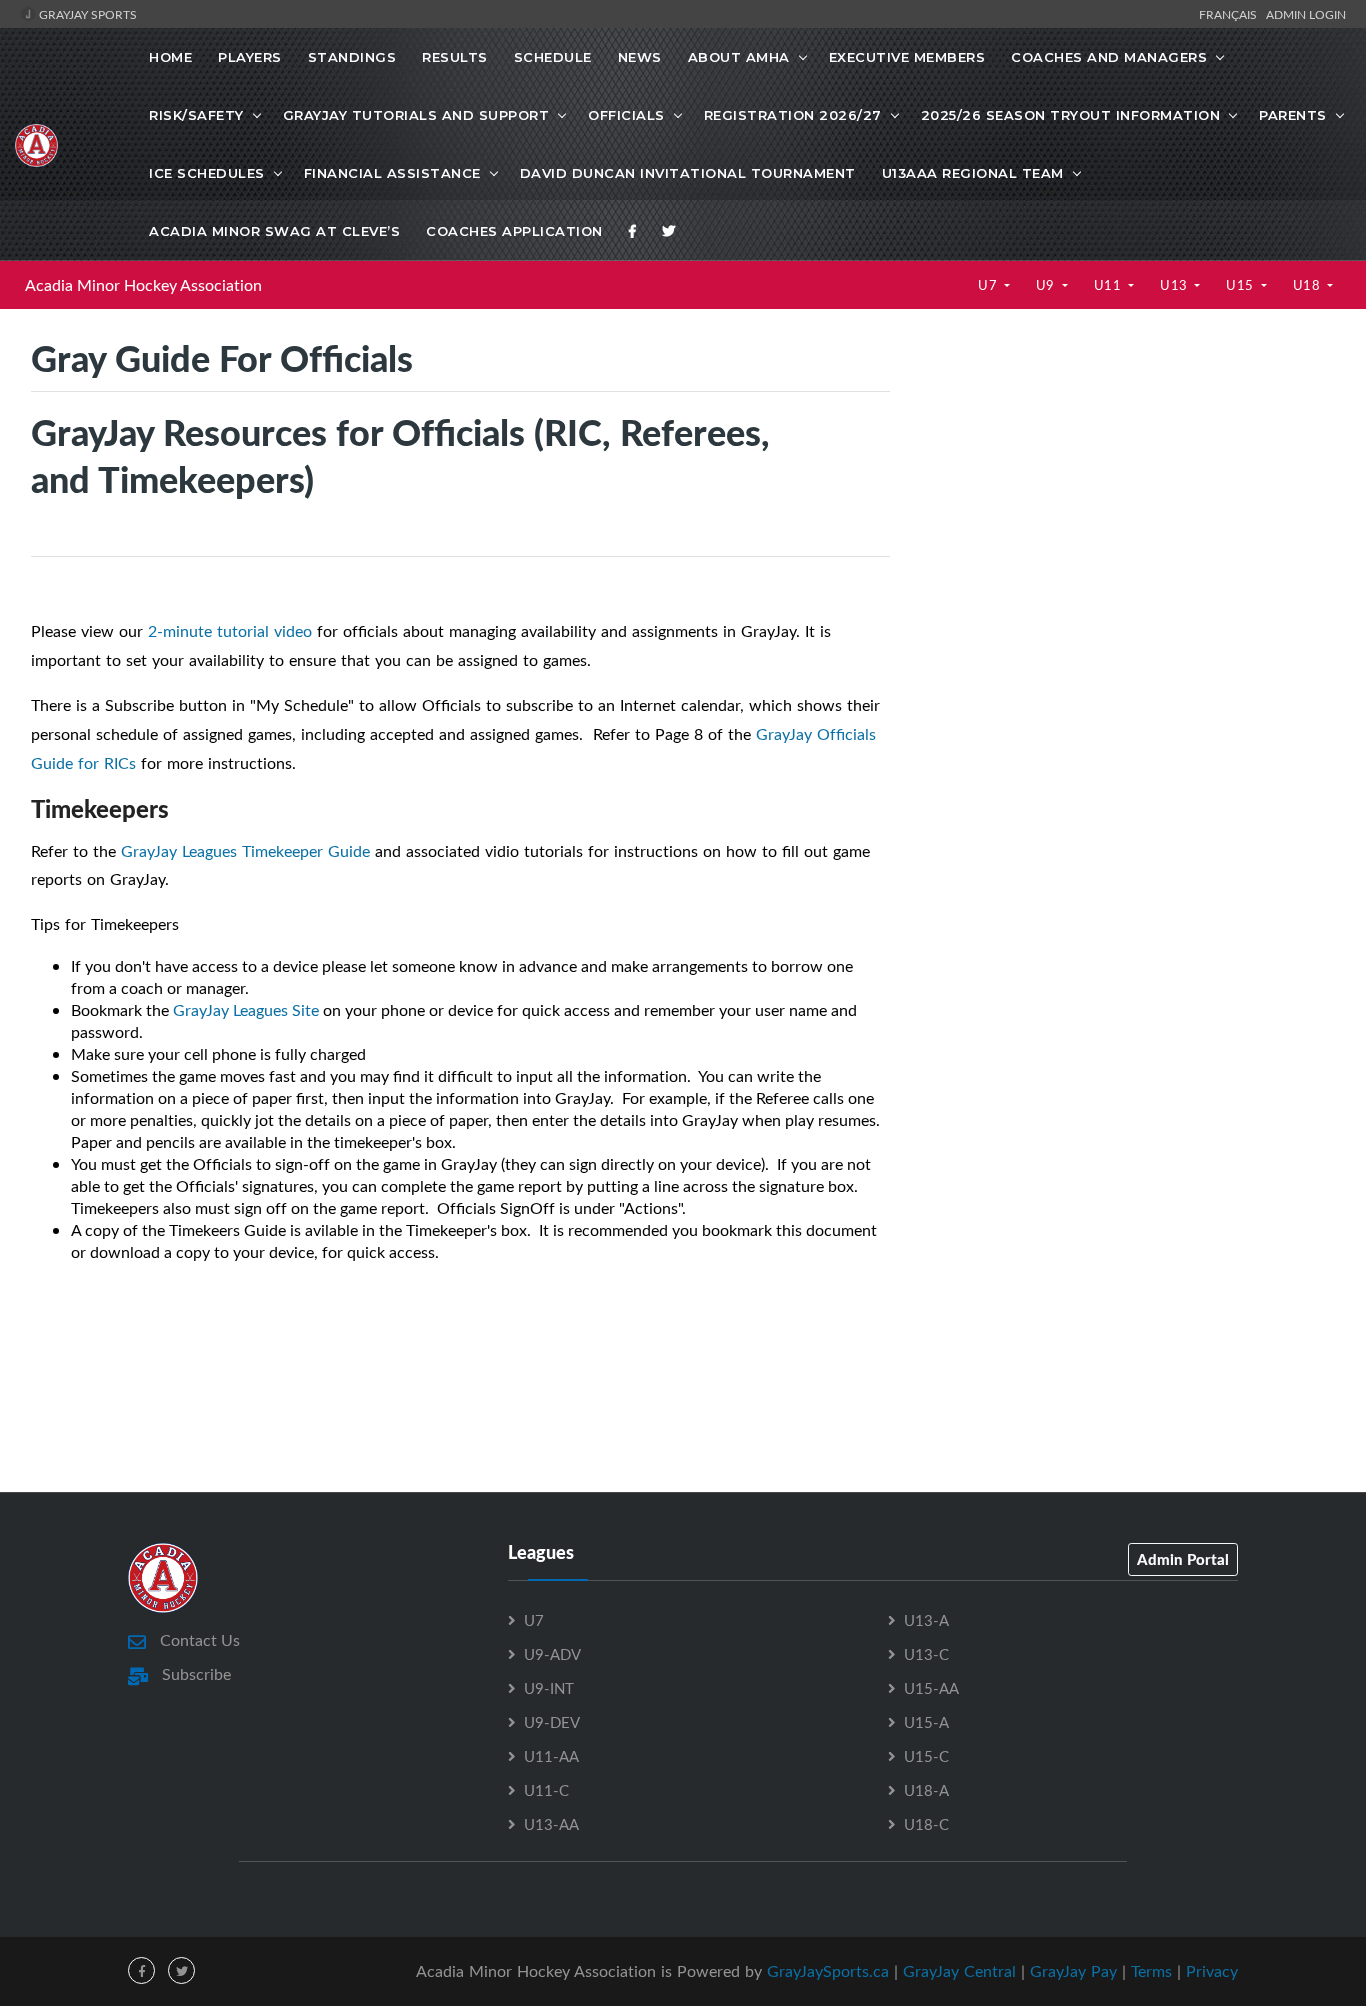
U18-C (926, 1824)
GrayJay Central (959, 1971)
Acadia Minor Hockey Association (143, 285)
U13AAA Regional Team (973, 173)
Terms (1151, 1971)
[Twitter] (669, 231)
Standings (352, 57)
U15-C (926, 1756)
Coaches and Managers (1109, 57)
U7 (989, 285)
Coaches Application (514, 231)
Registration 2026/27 (793, 115)
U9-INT (549, 1688)
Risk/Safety (196, 115)
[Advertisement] (1127, 506)
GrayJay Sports (86, 14)
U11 (1109, 285)
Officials (626, 115)
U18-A (926, 1790)
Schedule (553, 57)
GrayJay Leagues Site (246, 1010)
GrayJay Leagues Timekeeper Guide (245, 851)
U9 (1047, 285)
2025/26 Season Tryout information (1071, 115)
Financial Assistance (392, 173)
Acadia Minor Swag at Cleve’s (274, 231)
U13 (1175, 285)
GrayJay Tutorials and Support (416, 115)
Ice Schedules (207, 173)
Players (250, 57)
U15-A (926, 1722)
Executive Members (907, 57)
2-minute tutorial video (230, 631)
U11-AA (551, 1756)
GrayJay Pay (1073, 1971)
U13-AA (551, 1824)
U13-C (926, 1654)
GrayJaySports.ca (828, 1971)
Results (455, 57)
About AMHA (739, 57)
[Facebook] (633, 231)
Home (170, 57)
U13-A (926, 1620)
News (640, 57)
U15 (1241, 285)
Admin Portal (1183, 1559)
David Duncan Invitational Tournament (688, 173)
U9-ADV (552, 1654)
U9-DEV (552, 1722)
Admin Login (1306, 14)
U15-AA (931, 1688)
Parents (1293, 115)
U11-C (546, 1790)
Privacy (1212, 1971)
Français (1231, 14)
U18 (1308, 285)
